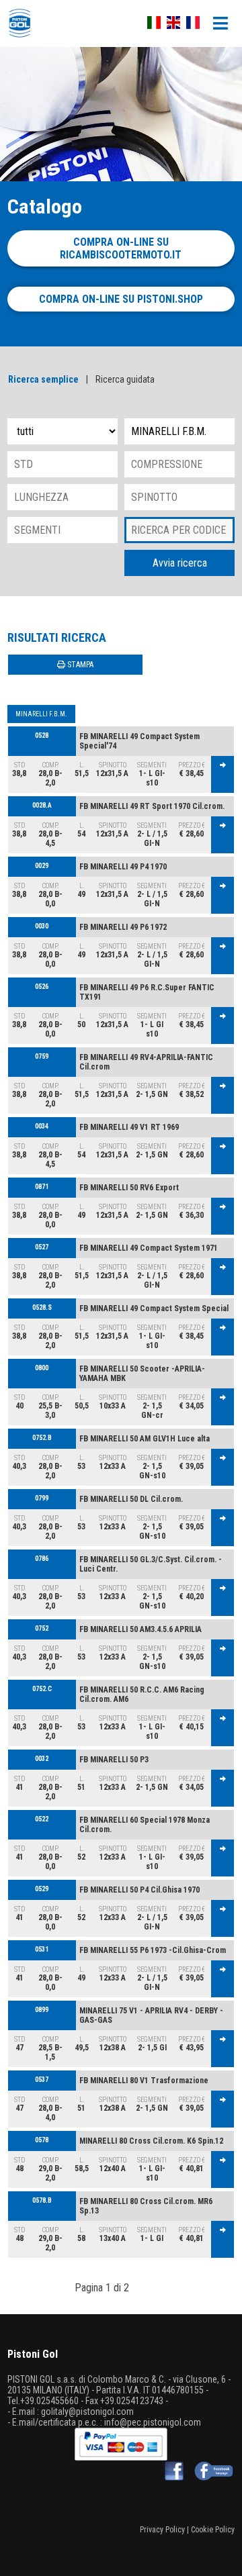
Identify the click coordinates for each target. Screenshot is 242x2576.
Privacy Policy (162, 2530)
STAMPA (79, 665)
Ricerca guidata (125, 379)
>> (159, 2288)
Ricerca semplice (43, 379)
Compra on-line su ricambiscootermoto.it (121, 248)
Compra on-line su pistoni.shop (121, 299)
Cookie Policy (213, 2530)
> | (140, 2288)
